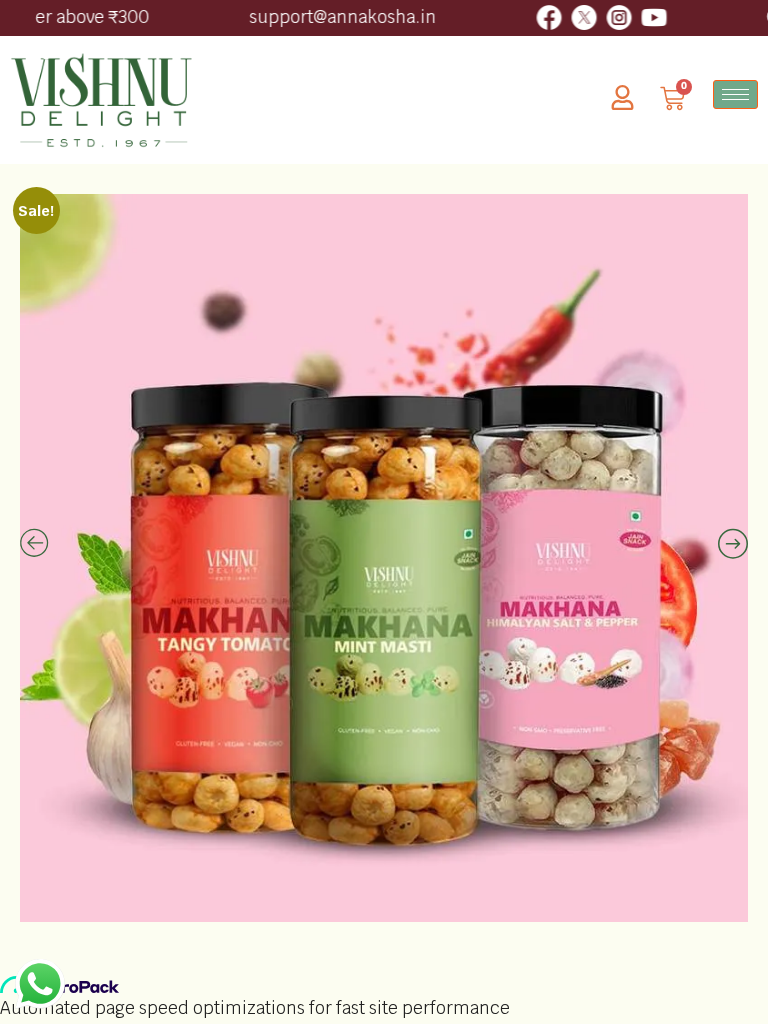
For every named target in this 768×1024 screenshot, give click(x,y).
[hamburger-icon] (735, 94)
